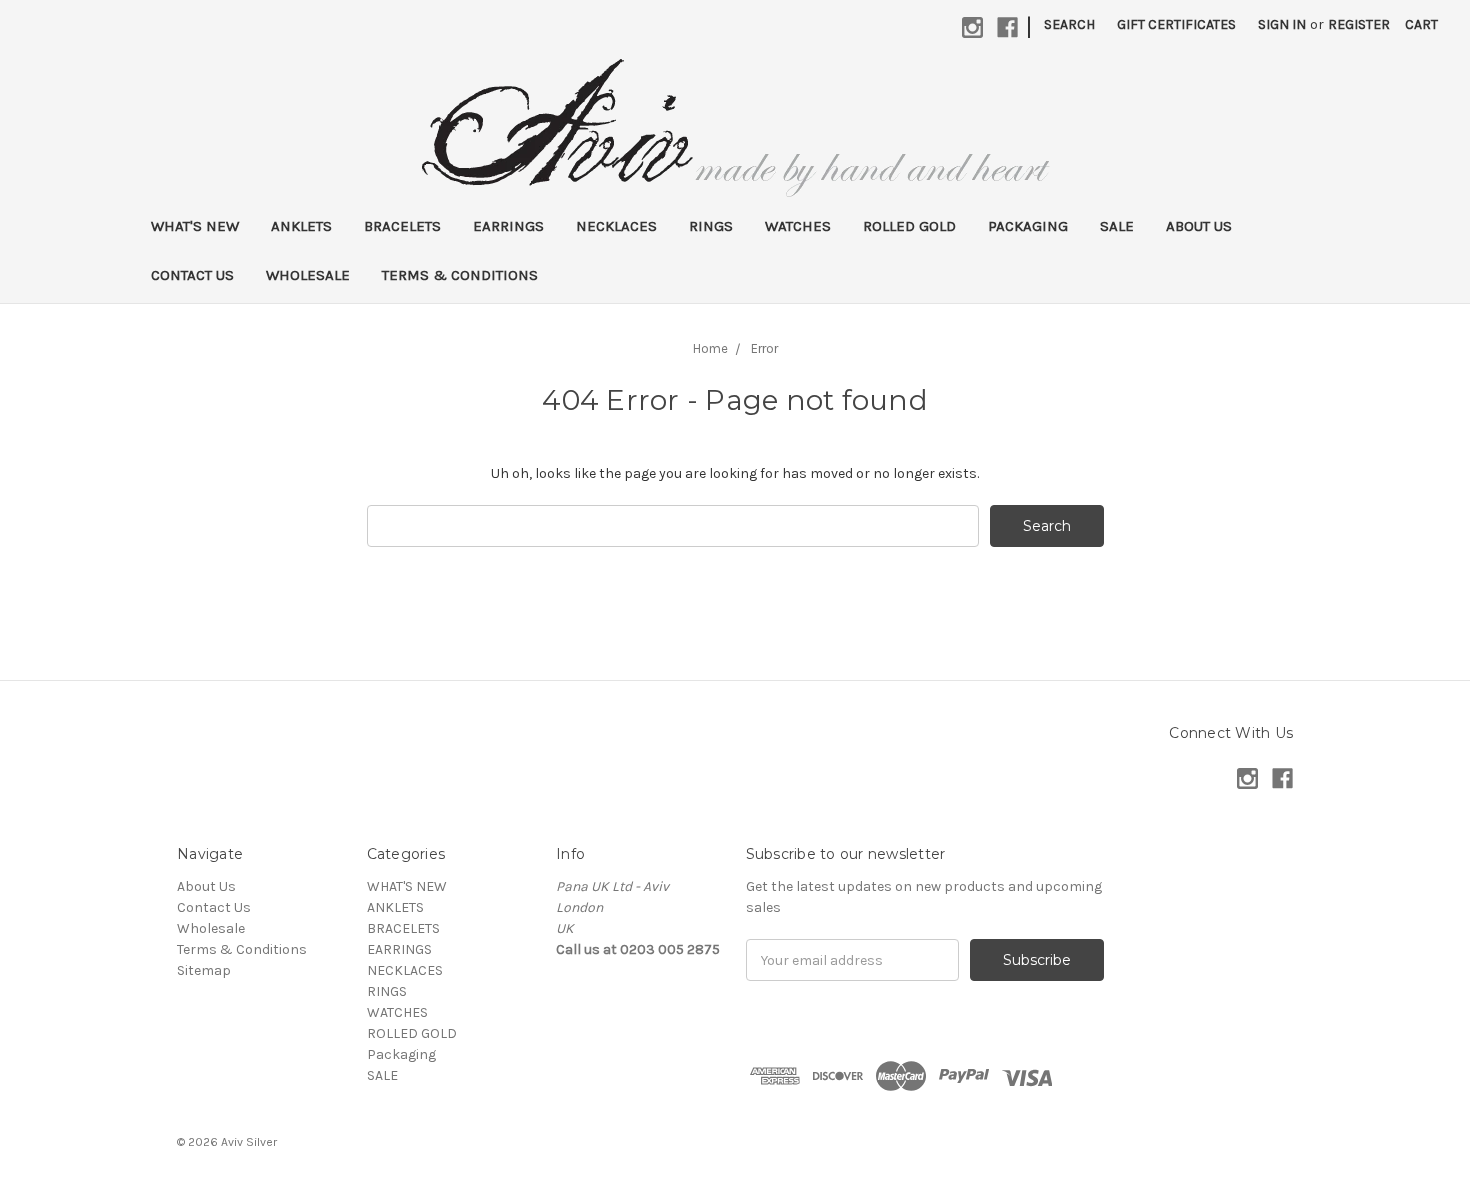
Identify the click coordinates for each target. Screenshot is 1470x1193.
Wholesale (308, 275)
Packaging (1028, 226)
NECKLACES (616, 226)
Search (1069, 24)
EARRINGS (508, 226)
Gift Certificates (1176, 24)
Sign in (1282, 24)
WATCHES (798, 226)
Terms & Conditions (460, 275)
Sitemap (204, 970)
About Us (1199, 226)
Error (764, 348)
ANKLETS (301, 226)
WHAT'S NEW (195, 226)
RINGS (711, 226)
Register (1359, 24)
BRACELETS (402, 226)
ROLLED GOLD (909, 226)
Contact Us (192, 275)
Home (710, 348)
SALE (1117, 226)
